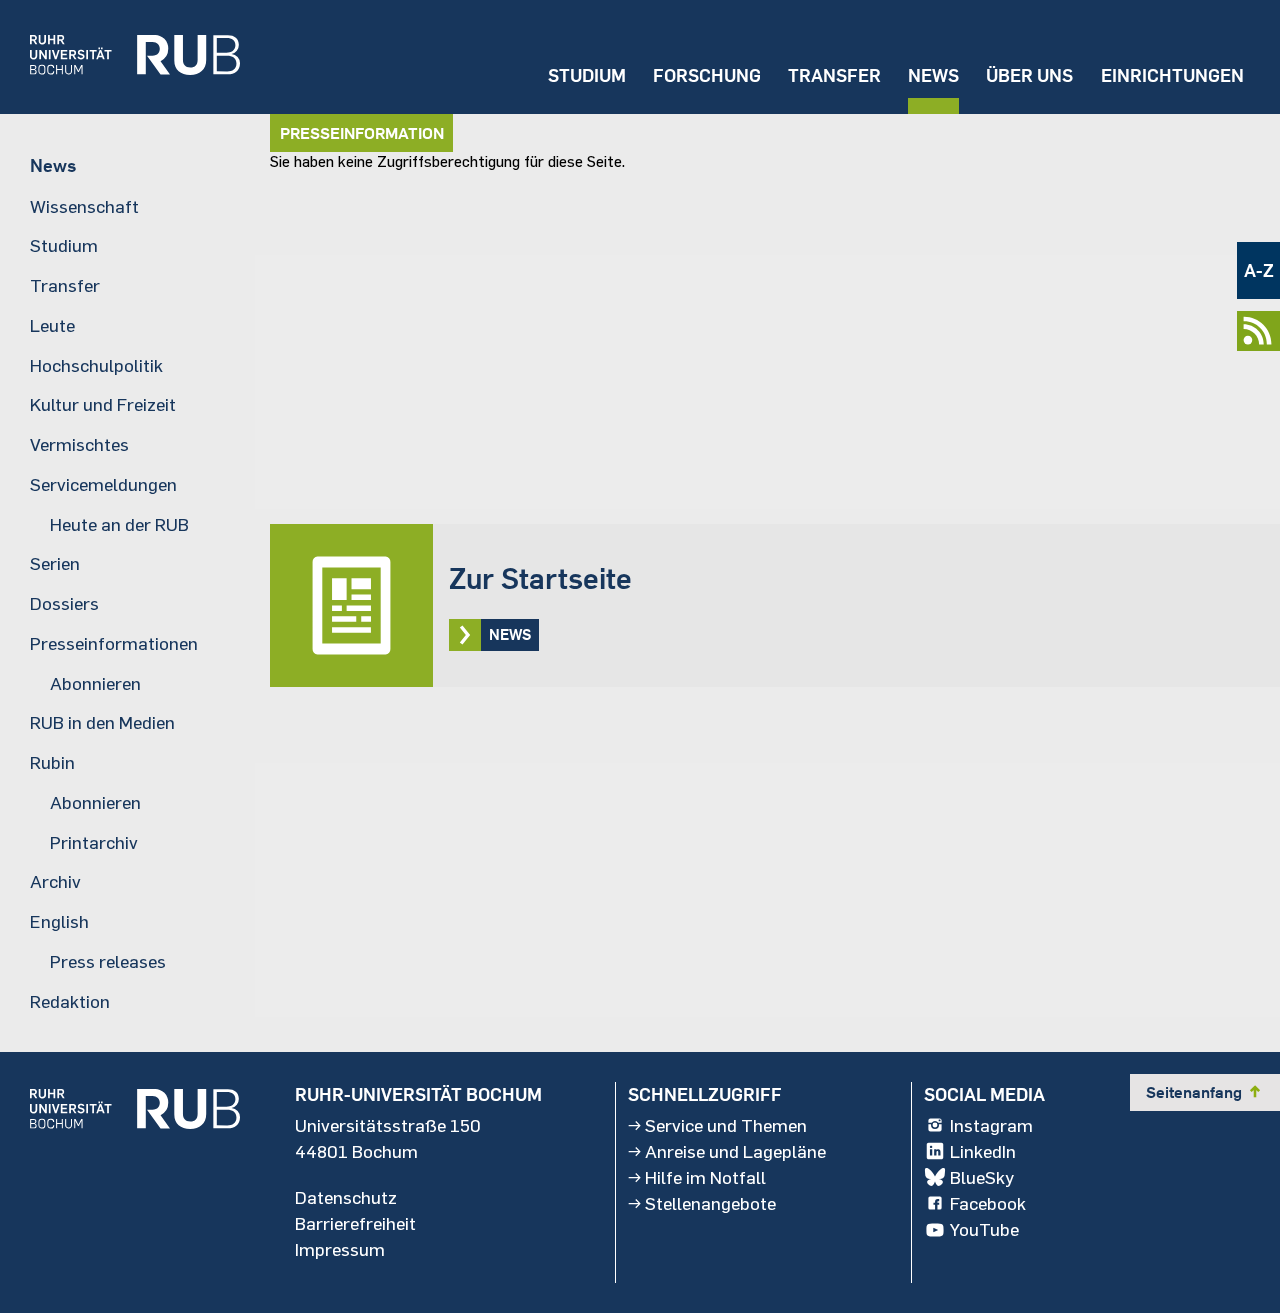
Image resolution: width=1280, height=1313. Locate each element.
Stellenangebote (710, 1203)
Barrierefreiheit (355, 1223)
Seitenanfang (1205, 1092)
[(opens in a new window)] (120, 57)
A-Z (1259, 270)
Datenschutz (346, 1197)
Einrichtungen (1172, 75)
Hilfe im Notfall (705, 1177)
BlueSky (982, 1177)
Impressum (340, 1249)
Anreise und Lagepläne (735, 1151)
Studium (587, 75)
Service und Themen (726, 1125)
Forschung (707, 75)
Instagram (991, 1125)
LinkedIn (983, 1151)
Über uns (1029, 75)
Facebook (988, 1203)
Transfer (834, 75)
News (933, 75)
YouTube (984, 1229)
